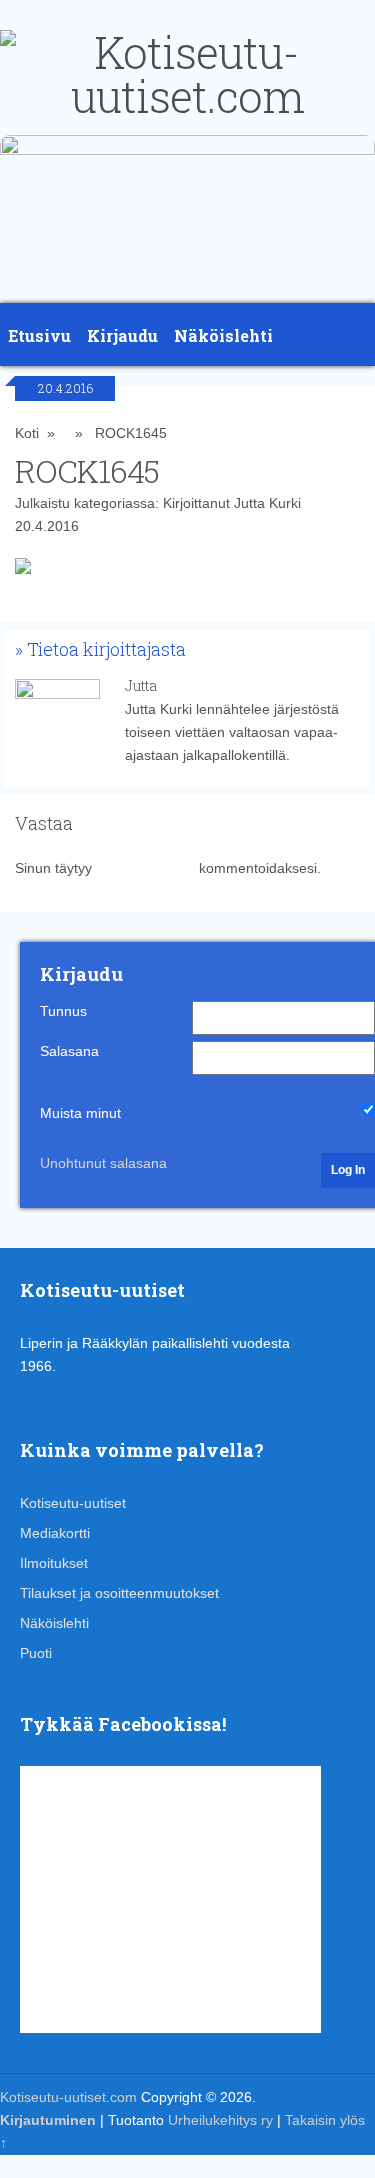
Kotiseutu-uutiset (73, 1503)
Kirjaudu (122, 335)
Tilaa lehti (50, 408)
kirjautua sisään (145, 868)
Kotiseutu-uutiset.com (68, 2097)
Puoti (36, 1653)
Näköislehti (223, 335)
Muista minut (80, 1113)
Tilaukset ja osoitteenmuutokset (119, 1593)
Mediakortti (55, 1533)
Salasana (69, 1051)
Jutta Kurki (267, 503)
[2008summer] (187, 150)
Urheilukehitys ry (220, 2120)
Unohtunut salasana (103, 1163)
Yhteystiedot (164, 408)
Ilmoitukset (54, 1563)
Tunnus (63, 1011)
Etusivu (39, 335)
